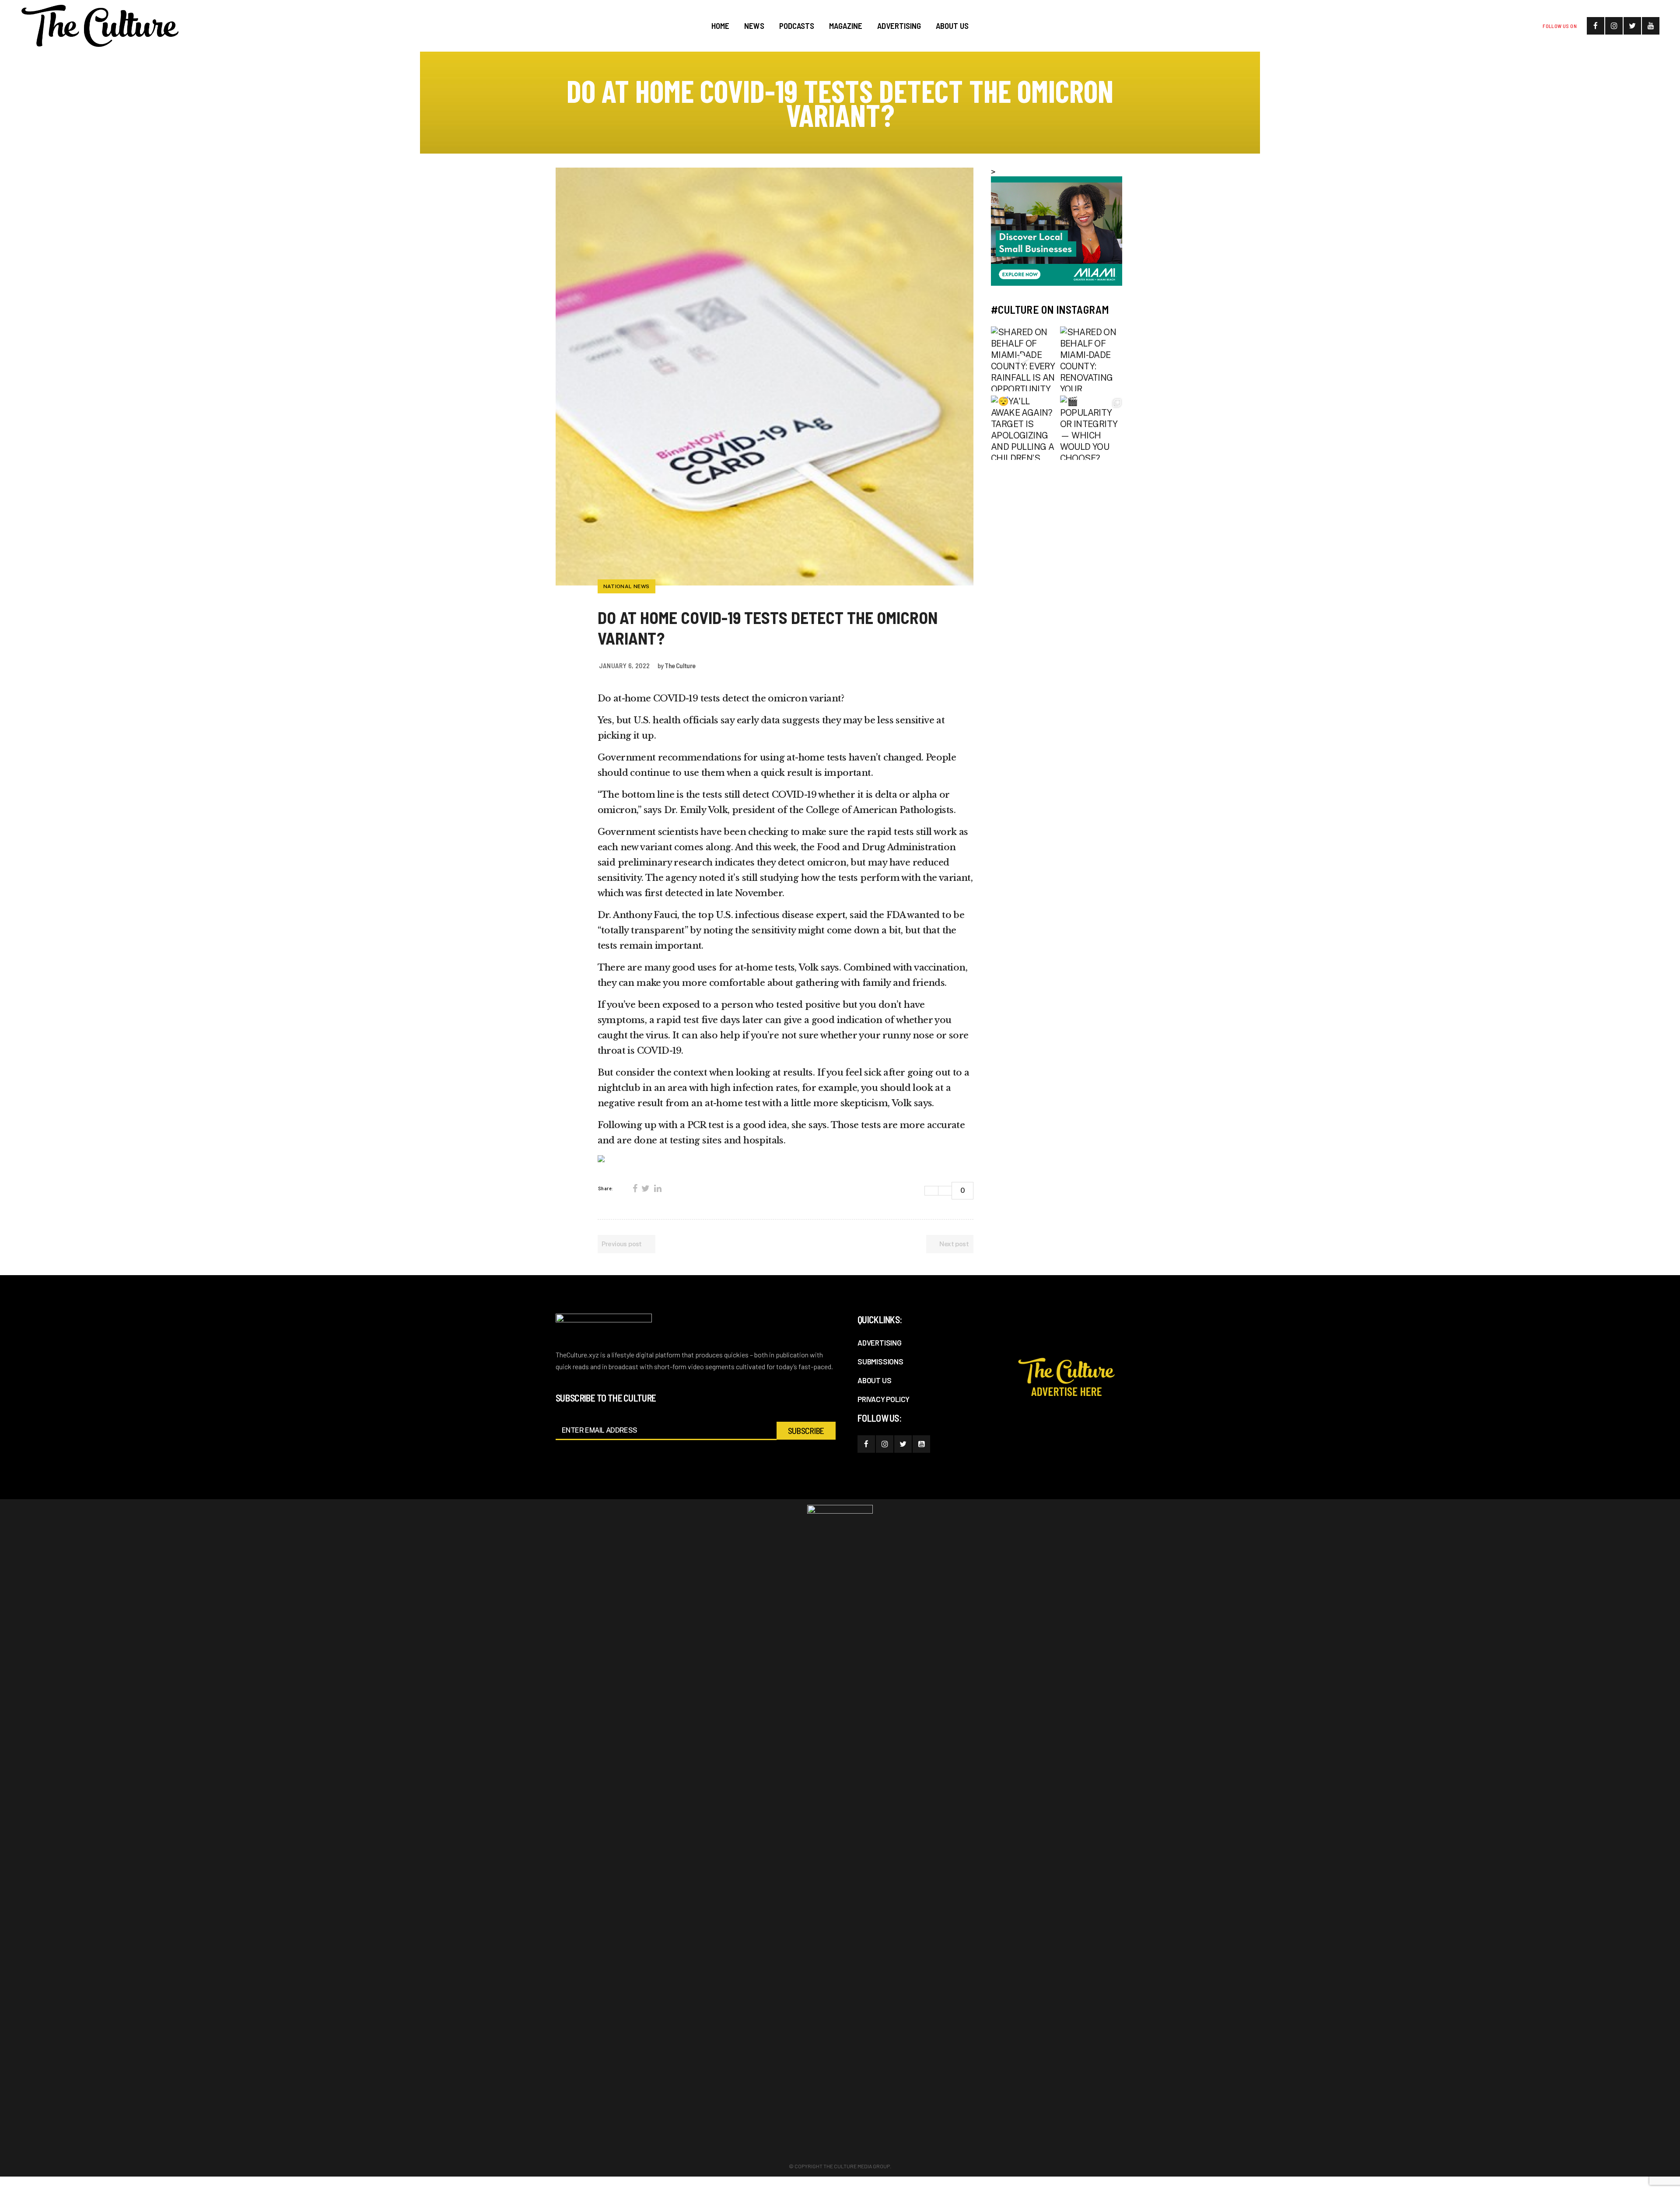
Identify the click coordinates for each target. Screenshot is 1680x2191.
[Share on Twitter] (645, 1188)
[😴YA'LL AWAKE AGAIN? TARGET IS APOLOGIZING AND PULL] (1023, 428)
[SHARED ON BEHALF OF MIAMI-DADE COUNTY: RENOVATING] (1092, 359)
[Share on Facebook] (635, 1188)
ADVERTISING (880, 1343)
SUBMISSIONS (880, 1361)
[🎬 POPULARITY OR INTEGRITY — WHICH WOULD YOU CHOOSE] (1092, 428)
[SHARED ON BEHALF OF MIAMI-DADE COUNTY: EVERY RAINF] (1023, 359)
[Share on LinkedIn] (658, 1188)
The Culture (680, 665)
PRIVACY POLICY (884, 1399)
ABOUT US (874, 1380)
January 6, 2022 (625, 665)
